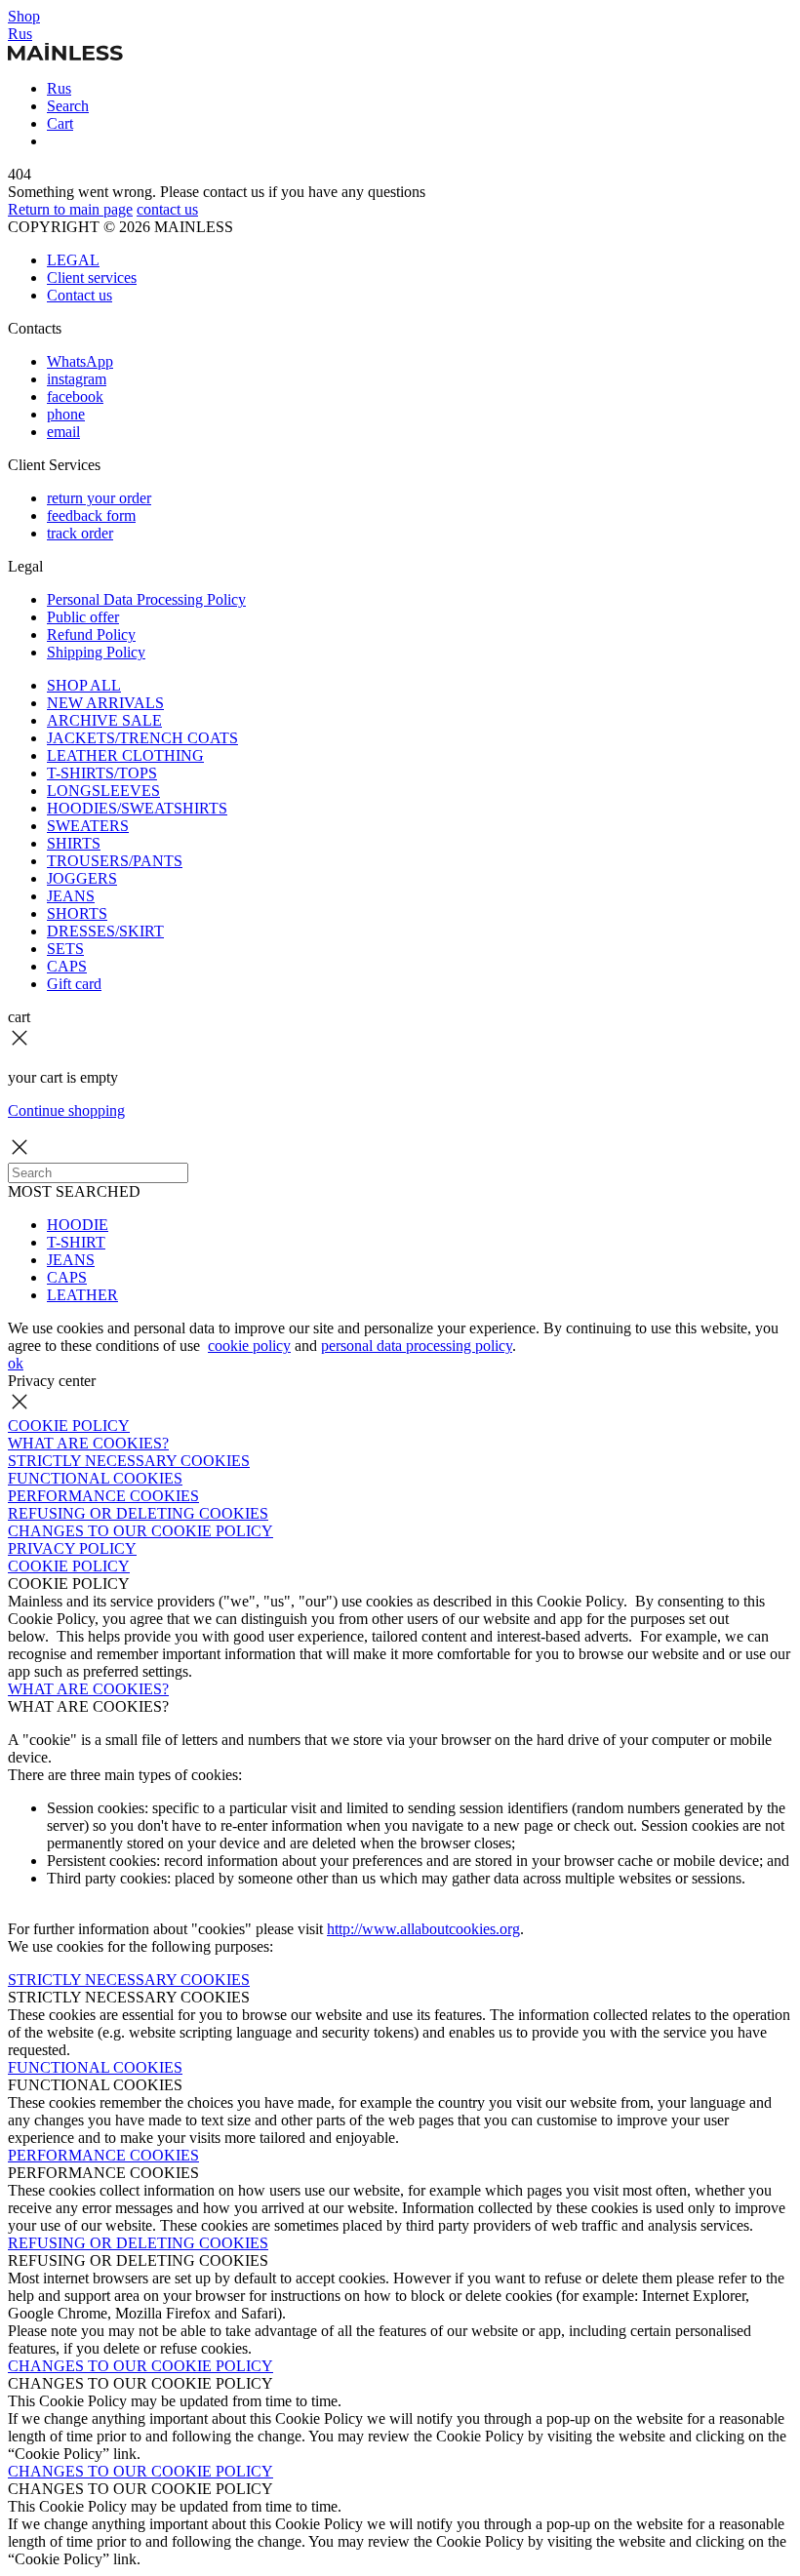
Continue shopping (66, 1110)
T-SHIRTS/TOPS (102, 773)
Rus (20, 34)
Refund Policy (91, 634)
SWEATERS (88, 826)
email (63, 432)
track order (80, 533)
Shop (24, 16)
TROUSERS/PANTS (115, 861)
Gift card (74, 984)
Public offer (83, 617)
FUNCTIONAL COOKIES (95, 1478)
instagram (77, 379)
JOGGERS (82, 878)
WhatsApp (80, 361)
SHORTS (77, 913)
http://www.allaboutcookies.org (423, 1929)
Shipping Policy (96, 652)
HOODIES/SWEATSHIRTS (137, 808)
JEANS (71, 896)
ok (16, 1363)
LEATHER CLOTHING (125, 755)
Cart (60, 123)
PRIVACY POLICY (72, 1548)
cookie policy (249, 1346)
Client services (92, 277)
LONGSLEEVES (103, 791)
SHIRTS (74, 843)
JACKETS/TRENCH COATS (142, 738)
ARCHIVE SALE (104, 720)
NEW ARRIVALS (105, 703)
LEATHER (82, 1295)
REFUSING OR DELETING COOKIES (138, 1513)
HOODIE (78, 1225)
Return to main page (70, 209)
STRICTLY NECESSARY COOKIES (129, 1461)
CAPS (67, 966)
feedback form (91, 515)
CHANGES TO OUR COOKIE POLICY (140, 1531)
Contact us (80, 295)
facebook (75, 396)
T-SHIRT (76, 1242)
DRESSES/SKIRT (105, 931)
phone (66, 414)
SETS (65, 949)
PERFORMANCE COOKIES (103, 1496)
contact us (167, 209)
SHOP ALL (84, 685)
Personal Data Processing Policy (146, 599)
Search (68, 106)
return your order (99, 498)
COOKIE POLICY (69, 1426)
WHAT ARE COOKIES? (88, 1443)
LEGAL (73, 260)
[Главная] (65, 55)
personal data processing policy (417, 1346)
